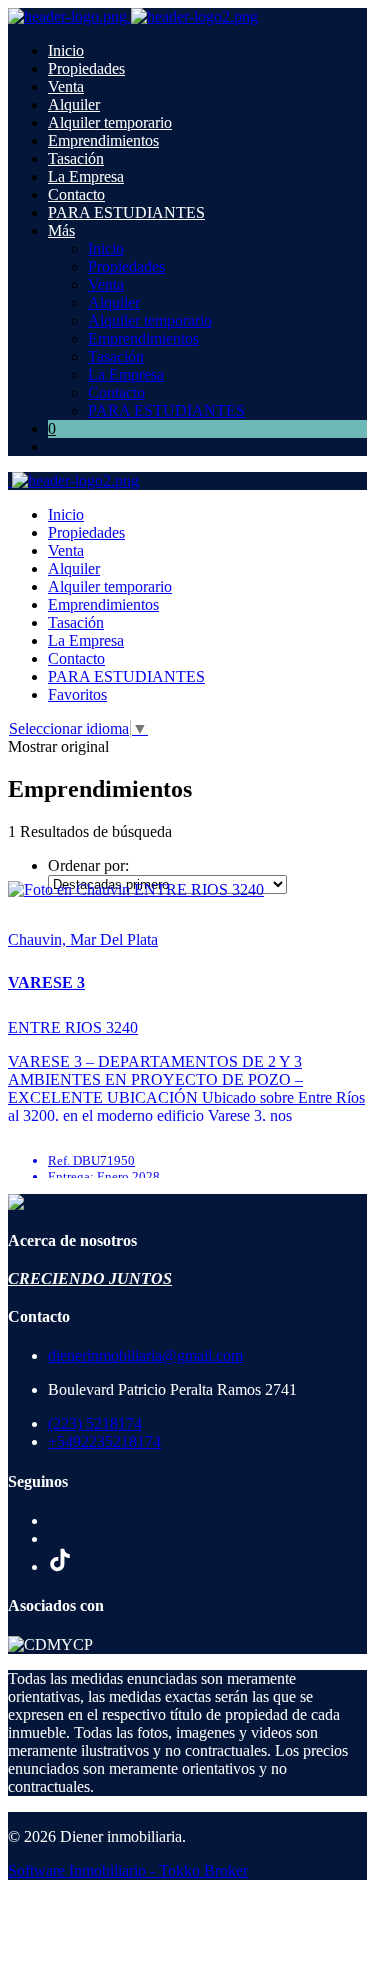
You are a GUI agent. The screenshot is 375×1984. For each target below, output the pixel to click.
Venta (66, 86)
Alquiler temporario (110, 122)
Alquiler (74, 104)
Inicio (66, 50)
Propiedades (86, 68)
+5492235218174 (104, 1441)
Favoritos (77, 694)
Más (61, 230)
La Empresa (86, 176)
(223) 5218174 (95, 1423)
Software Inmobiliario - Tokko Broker (128, 1870)
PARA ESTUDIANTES (126, 212)
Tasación (76, 158)
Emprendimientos (103, 140)
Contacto (76, 194)
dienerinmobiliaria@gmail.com (145, 1355)
